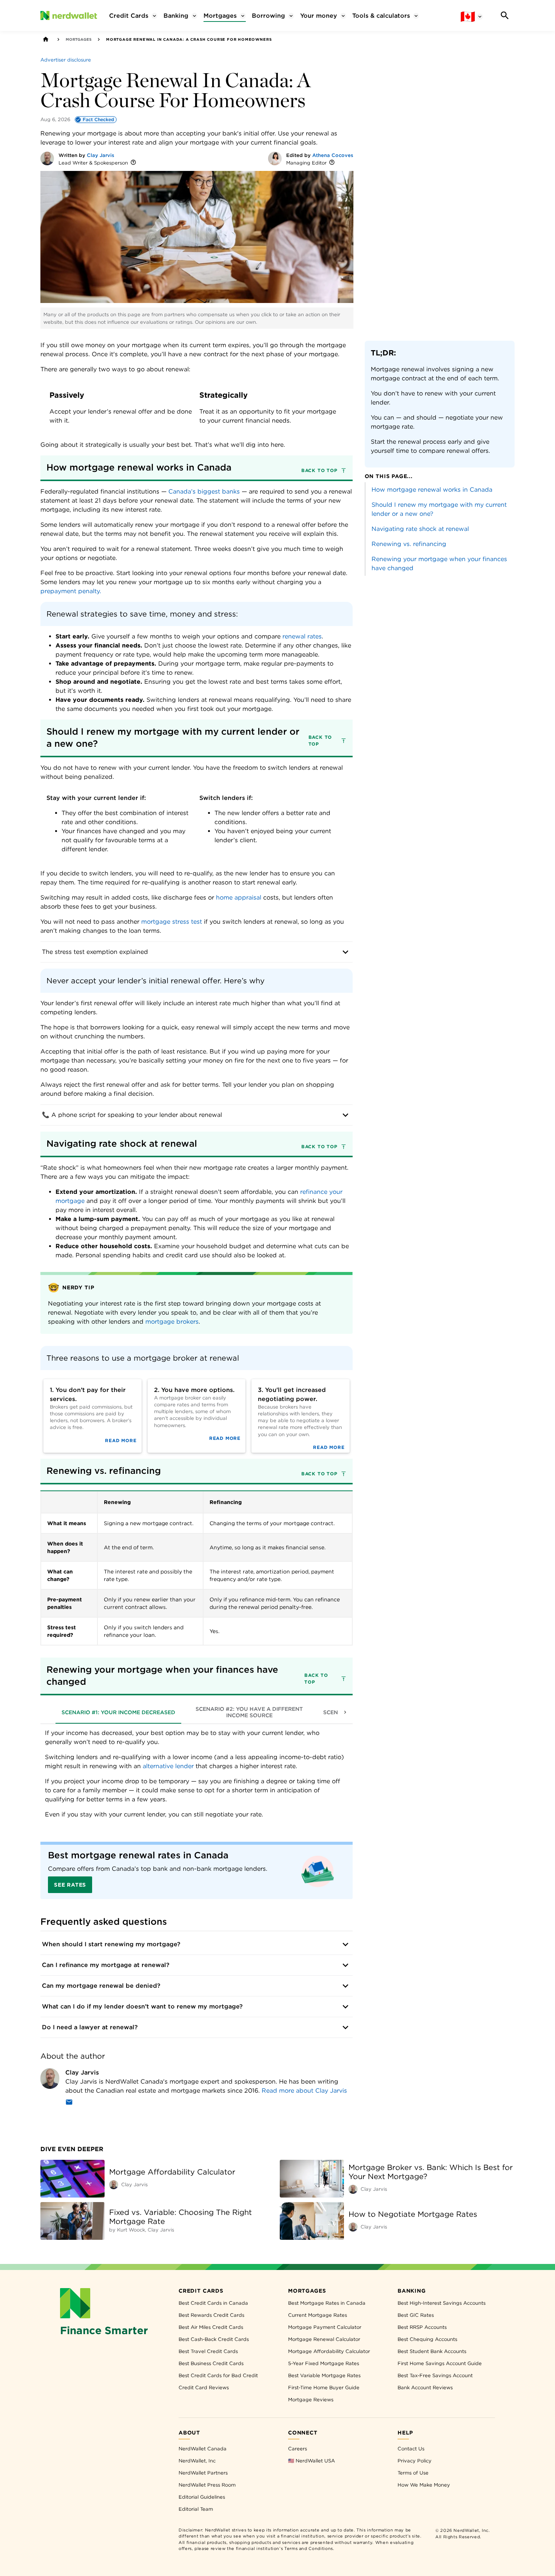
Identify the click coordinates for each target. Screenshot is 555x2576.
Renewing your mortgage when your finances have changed (439, 564)
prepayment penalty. (71, 591)
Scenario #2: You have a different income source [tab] (249, 1712)
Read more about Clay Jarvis (304, 2091)
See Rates (70, 1885)
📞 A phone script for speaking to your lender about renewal (132, 1115)
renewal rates (302, 636)
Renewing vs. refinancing (409, 544)
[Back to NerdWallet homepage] (46, 39)
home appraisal (239, 897)
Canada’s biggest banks (204, 491)
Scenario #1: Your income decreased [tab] (118, 1712)
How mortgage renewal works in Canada (432, 490)
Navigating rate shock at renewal (420, 529)
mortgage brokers (172, 1322)
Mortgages (79, 39)
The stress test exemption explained (95, 952)
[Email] (69, 2103)
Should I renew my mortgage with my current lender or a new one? (439, 509)
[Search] (505, 15)
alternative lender (169, 1766)
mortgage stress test (173, 922)
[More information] (133, 163)
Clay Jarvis (101, 155)
